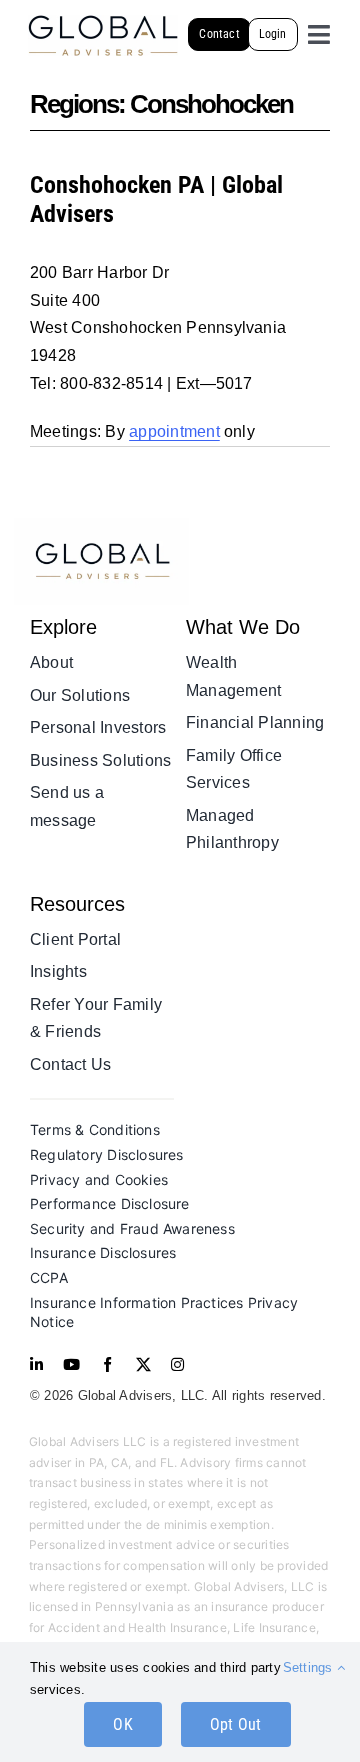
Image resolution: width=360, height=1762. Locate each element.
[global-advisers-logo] (103, 22)
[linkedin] (36, 1364)
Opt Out (236, 1724)
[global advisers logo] (101, 525)
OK (122, 1724)
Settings (310, 1667)
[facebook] (107, 1364)
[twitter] (143, 1364)
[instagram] (177, 1364)
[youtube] (71, 1364)
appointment (174, 431)
